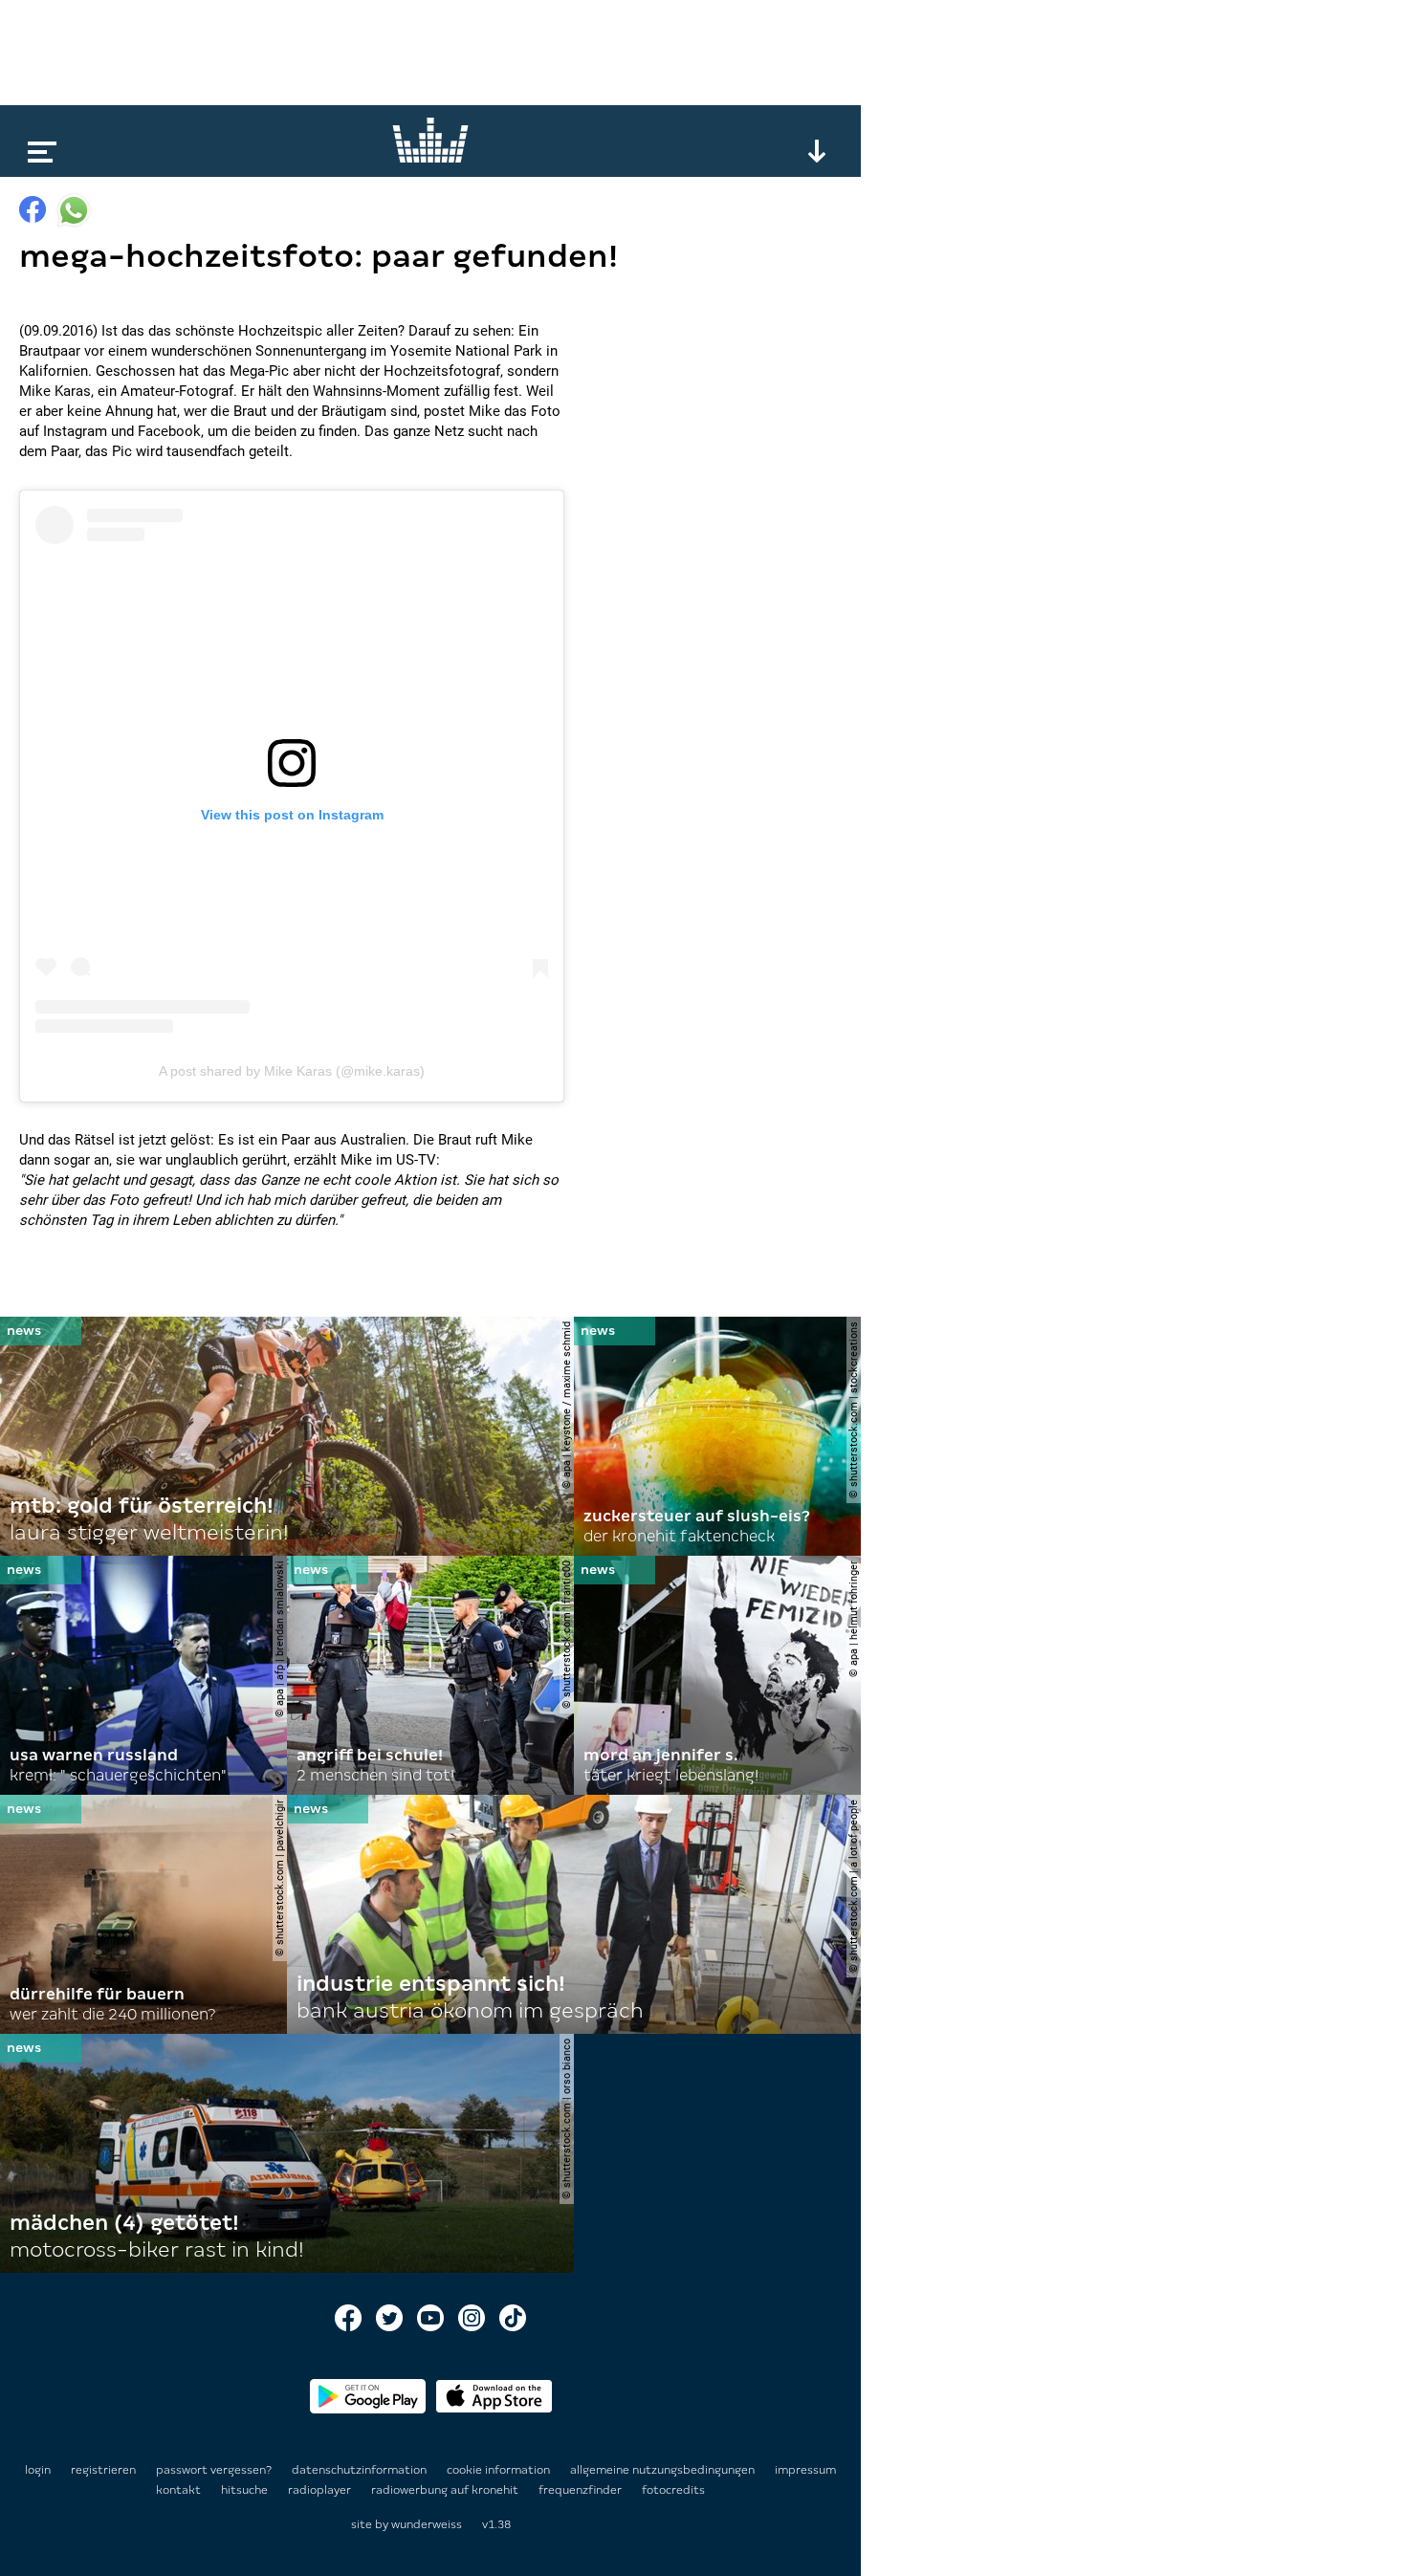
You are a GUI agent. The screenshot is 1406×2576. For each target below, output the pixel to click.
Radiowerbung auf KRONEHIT (446, 2490)
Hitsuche (246, 2490)
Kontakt (180, 2490)
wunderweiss (427, 2524)
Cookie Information (500, 2470)
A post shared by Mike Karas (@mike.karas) (292, 1071)
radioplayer (321, 2490)
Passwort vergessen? (214, 2470)
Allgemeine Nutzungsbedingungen (664, 2470)
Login (38, 2470)
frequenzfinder (582, 2490)
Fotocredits (673, 2490)
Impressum (805, 2470)
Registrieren (103, 2470)
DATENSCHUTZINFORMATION (361, 2470)
